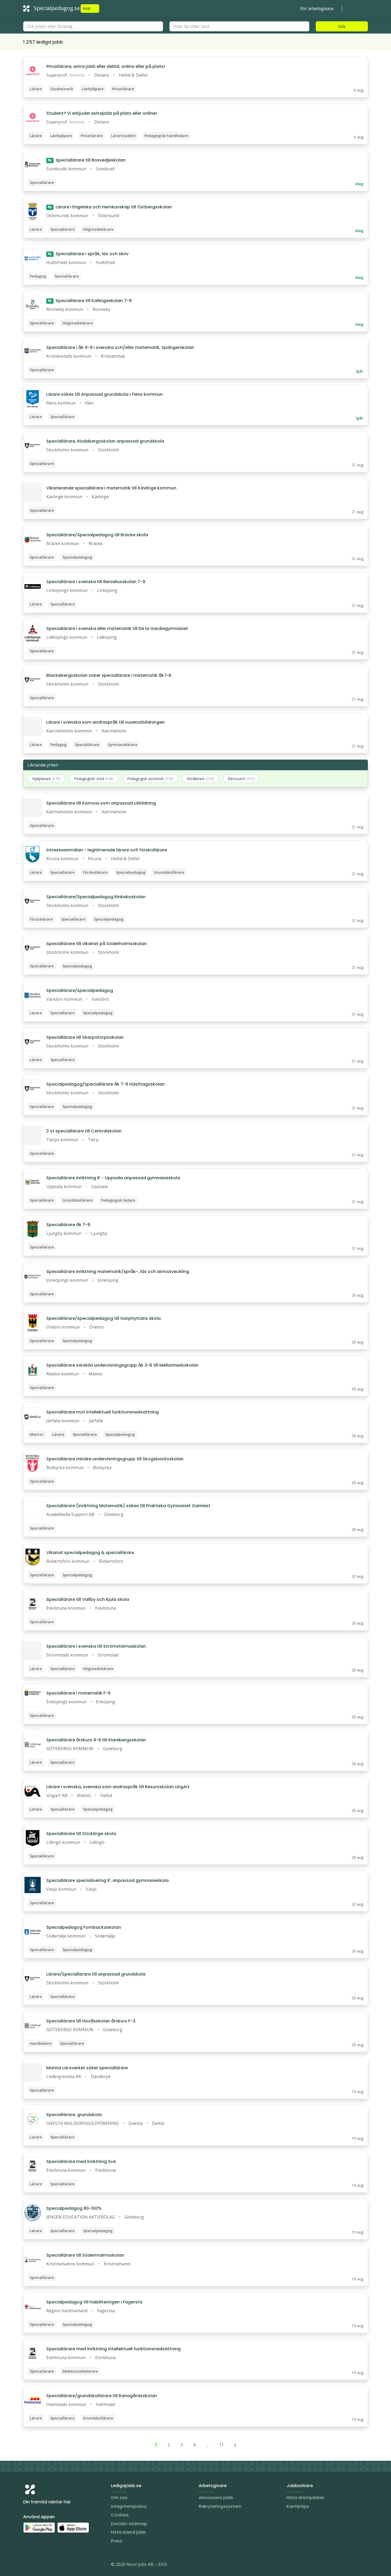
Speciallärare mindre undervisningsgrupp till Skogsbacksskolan (115, 1459)
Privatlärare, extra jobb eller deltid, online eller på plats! (106, 66)
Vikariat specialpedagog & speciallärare (90, 1553)
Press (117, 2541)
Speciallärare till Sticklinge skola (81, 1834)
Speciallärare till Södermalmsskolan (85, 2255)
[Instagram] (27, 2565)
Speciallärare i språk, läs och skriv (88, 254)
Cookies (120, 2515)
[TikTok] (59, 2565)
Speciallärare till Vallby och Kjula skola (88, 1599)
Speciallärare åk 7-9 (68, 1225)
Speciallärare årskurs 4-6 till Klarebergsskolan (96, 1740)
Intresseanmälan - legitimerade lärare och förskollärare (107, 850)
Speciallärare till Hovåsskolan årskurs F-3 (91, 2021)
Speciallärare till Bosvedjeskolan (87, 160)
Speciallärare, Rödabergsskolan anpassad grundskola (105, 441)
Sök (342, 26)
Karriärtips (298, 2506)
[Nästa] (235, 2445)
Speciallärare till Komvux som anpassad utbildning (101, 803)
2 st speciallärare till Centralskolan (84, 1131)
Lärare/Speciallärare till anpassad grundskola (96, 1974)
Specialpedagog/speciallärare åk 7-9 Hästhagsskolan (105, 1084)
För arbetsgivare (317, 9)
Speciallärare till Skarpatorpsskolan (85, 1037)
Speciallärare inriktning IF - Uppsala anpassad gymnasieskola (113, 1178)
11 (221, 2445)
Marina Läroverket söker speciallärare (87, 2068)
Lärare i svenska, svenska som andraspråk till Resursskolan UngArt (118, 1787)
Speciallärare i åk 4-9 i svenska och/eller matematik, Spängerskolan (120, 347)
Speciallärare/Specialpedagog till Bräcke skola (97, 535)
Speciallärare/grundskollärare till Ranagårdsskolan (102, 2396)
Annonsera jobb (216, 2498)
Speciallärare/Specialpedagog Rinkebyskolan (96, 897)
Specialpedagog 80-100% (74, 2208)
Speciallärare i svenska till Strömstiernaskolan (96, 1646)
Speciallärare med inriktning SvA (81, 2161)
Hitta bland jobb (128, 2532)
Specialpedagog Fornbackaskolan (84, 1927)
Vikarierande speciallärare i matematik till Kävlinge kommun (111, 488)
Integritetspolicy (129, 2506)
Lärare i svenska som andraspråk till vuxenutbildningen (105, 722)
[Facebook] (49, 2565)
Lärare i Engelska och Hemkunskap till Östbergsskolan (110, 207)
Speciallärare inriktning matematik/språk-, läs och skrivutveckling (118, 1271)
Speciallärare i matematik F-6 (78, 1693)
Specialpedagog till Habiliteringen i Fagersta (94, 2302)
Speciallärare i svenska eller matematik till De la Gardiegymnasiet (117, 628)
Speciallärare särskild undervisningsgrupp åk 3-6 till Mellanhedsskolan (122, 1365)
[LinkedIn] (38, 2565)
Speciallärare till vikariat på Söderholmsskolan (97, 944)
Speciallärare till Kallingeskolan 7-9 (90, 301)
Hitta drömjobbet (305, 2498)
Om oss (119, 2498)
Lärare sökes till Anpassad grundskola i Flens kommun (105, 394)
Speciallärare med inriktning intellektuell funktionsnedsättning (113, 2349)
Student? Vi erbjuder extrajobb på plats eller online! (102, 113)
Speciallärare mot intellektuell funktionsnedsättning (103, 1412)
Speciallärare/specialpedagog (80, 990)
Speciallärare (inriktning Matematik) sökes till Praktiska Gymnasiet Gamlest (128, 1506)
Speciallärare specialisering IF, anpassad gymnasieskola (107, 1880)
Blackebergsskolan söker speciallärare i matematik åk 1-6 (109, 675)
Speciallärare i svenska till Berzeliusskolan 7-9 (96, 582)
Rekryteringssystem (220, 2506)
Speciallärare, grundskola (74, 2115)
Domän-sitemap (129, 2524)
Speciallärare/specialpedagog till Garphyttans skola (103, 1318)
